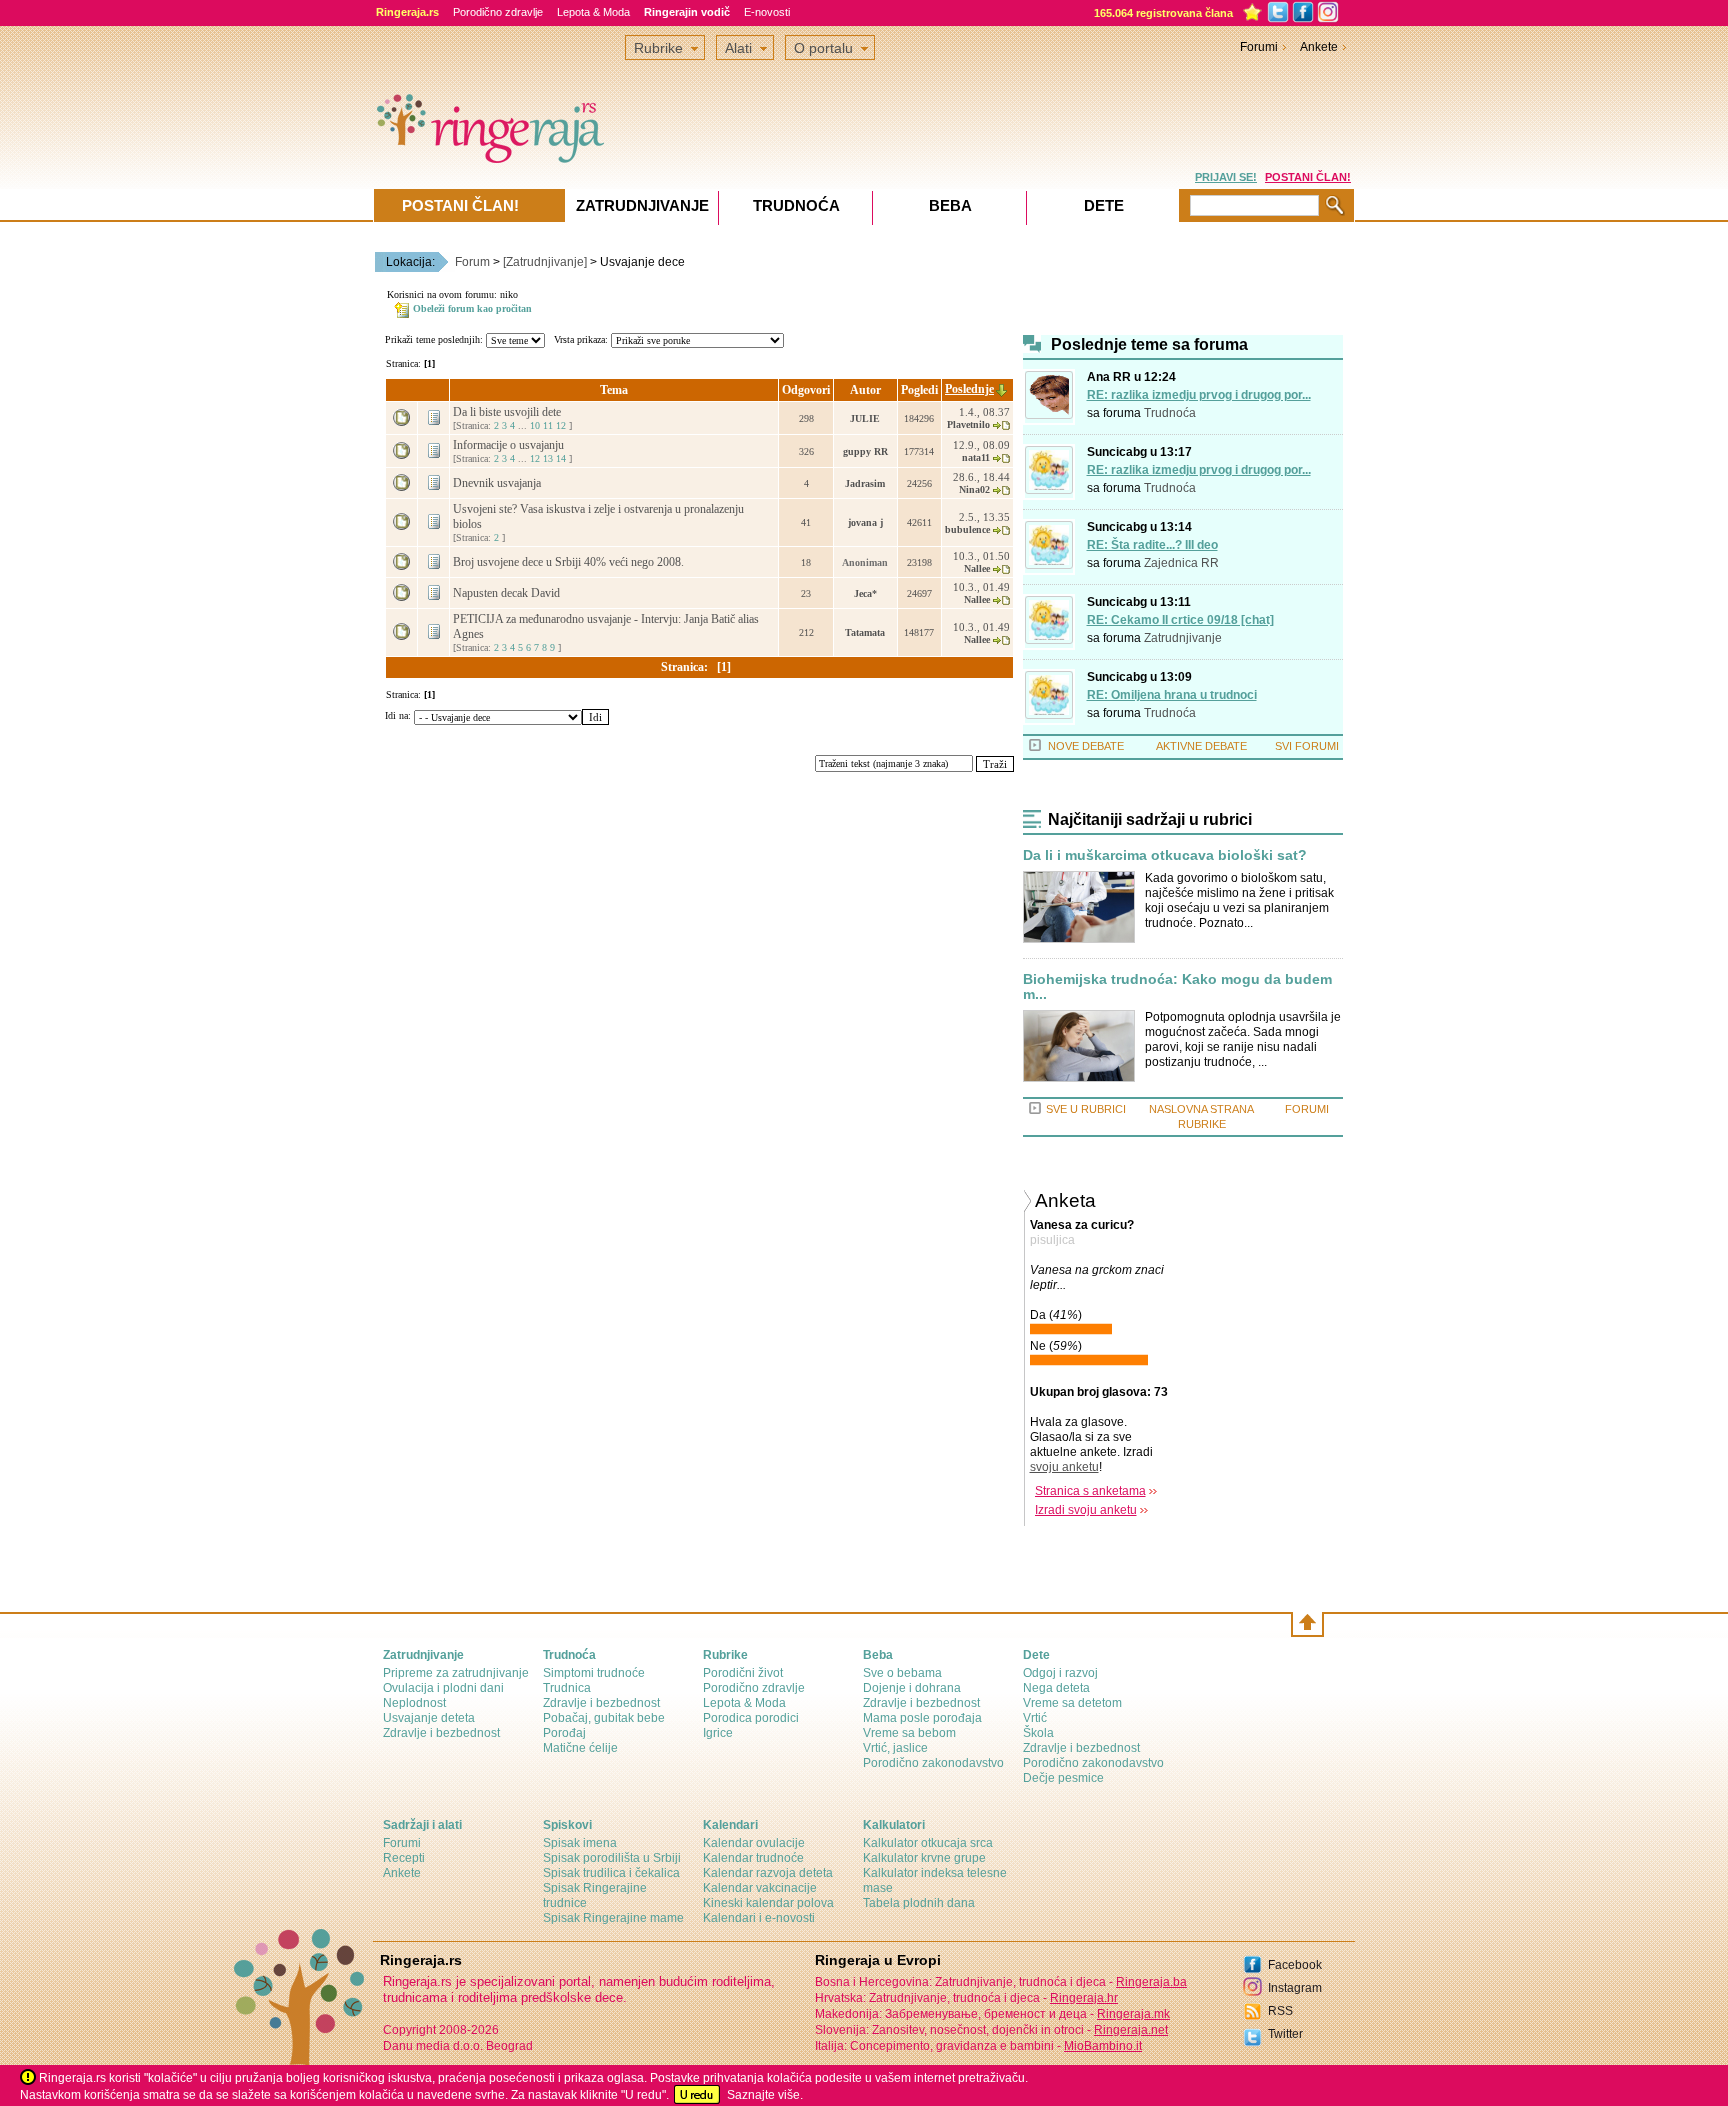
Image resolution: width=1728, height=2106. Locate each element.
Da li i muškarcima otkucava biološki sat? (1165, 855)
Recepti (404, 1858)
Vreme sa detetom (1072, 1703)
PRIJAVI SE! (1226, 177)
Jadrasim (865, 483)
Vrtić (1035, 1718)
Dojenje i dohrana (912, 1688)
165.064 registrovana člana (1163, 13)
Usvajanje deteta (429, 1718)
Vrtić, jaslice (895, 1748)
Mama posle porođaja (922, 1718)
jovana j (865, 522)
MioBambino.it (1103, 2046)
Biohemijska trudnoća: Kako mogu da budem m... (1177, 987)
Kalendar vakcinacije (760, 1888)
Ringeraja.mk (1133, 2014)
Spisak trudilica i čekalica (611, 1873)
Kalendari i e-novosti (759, 1918)
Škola (1038, 1733)
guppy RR (865, 451)
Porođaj (564, 1733)
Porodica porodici (751, 1718)
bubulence (967, 529)
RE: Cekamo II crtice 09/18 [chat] (1180, 620)
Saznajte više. (765, 2095)
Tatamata (865, 632)
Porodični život (743, 1673)
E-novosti (767, 12)
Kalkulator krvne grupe (924, 1858)
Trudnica (567, 1688)
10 (535, 425)
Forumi (1259, 47)
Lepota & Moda (593, 12)
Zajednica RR (1181, 563)
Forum (472, 262)
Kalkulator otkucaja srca (928, 1843)
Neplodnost (414, 1703)
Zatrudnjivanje (1183, 638)
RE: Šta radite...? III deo (1152, 545)
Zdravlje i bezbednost (441, 1733)
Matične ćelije (580, 1748)
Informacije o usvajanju (510, 445)
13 (548, 458)
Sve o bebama (902, 1673)
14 (561, 458)
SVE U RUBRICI (1086, 1109)
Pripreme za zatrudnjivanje (456, 1673)
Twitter (1285, 2034)
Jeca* (865, 593)
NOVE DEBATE (1086, 746)
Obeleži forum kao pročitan (472, 308)
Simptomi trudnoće (594, 1673)
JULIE (865, 418)
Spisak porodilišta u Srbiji (612, 1858)
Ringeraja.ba (1151, 1982)
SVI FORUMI (1307, 746)
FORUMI (1307, 1109)
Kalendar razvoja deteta (768, 1873)
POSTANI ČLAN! (1308, 177)
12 (561, 425)
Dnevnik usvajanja (498, 483)
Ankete (1319, 47)
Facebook (1295, 1965)
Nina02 (974, 489)
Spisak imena (580, 1843)
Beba (950, 205)
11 (548, 425)
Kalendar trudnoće (753, 1858)
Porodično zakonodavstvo (933, 1763)
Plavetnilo (968, 424)
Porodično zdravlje (498, 12)
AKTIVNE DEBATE (1201, 746)
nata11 (976, 457)
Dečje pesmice (1063, 1778)
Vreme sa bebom (909, 1733)
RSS (1280, 2011)
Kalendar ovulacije (754, 1843)
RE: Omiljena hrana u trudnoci (1172, 695)
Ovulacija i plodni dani (443, 1688)
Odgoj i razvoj (1060, 1673)
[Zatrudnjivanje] (545, 262)
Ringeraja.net (1131, 2030)
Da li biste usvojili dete (508, 412)
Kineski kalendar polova (768, 1903)
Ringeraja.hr (1084, 1998)
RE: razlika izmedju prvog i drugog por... (1199, 395)
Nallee (977, 568)
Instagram (1295, 1988)
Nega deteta (1056, 1688)
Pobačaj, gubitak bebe (604, 1718)
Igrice (718, 1733)
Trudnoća (1170, 413)
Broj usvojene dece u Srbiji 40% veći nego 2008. (570, 562)
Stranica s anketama (1090, 1491)
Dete (1104, 205)
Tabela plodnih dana (919, 1903)
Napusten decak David (508, 593)
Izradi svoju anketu (1086, 1510)
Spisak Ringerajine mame (613, 1918)
